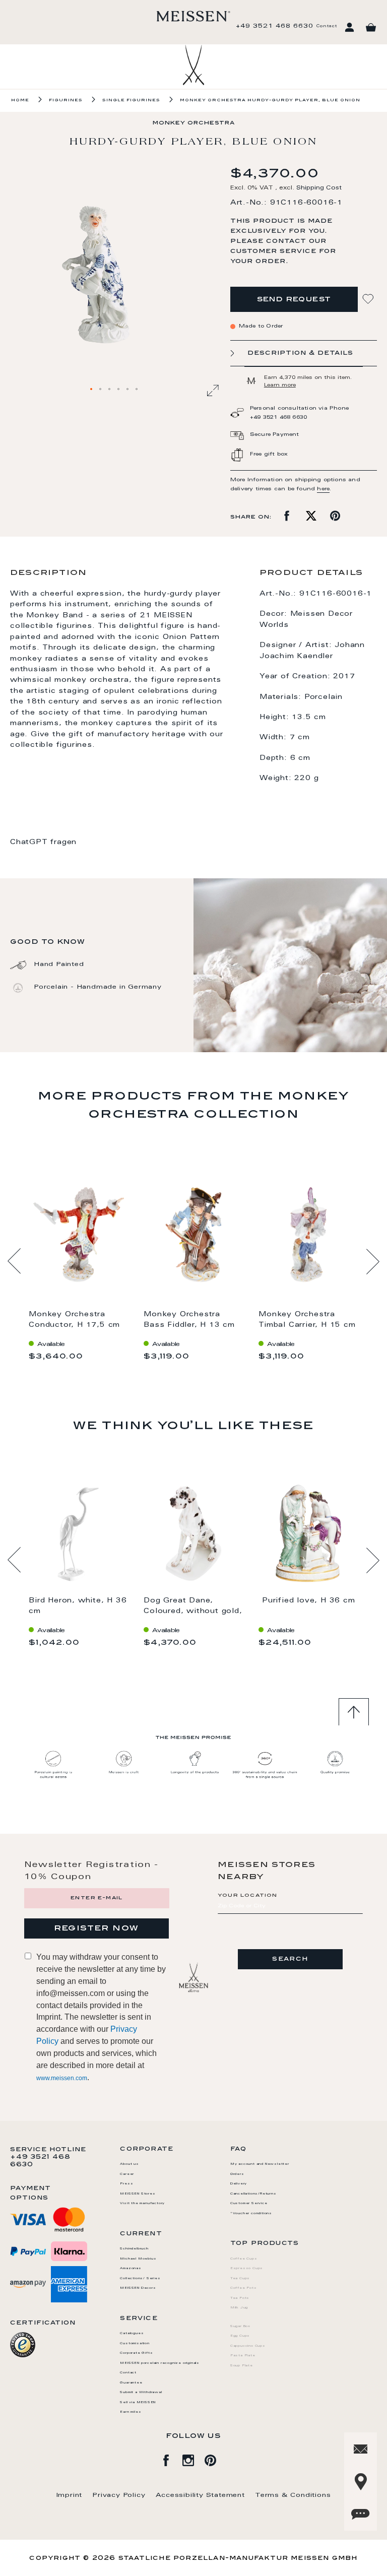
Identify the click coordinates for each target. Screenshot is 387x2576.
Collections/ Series (140, 2279)
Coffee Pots (244, 2288)
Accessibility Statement (200, 2495)
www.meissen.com (62, 2078)
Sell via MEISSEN (138, 2403)
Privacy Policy (119, 2495)
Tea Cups (240, 2279)
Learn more (280, 385)
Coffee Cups (244, 2259)
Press (126, 2184)
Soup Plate (242, 2366)
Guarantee (131, 2383)
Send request (294, 300)
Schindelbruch (134, 2249)
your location (248, 1896)
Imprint (70, 2495)
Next (373, 1261)
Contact (327, 26)
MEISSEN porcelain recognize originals (160, 2363)
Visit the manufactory (142, 2204)
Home (20, 100)
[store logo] (193, 16)
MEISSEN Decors (138, 2288)
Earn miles (131, 2412)
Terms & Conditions (293, 2495)
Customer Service (249, 2204)
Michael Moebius (138, 2259)
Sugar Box (240, 2327)
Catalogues (132, 2334)
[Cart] (371, 28)
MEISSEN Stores (138, 2194)
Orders (237, 2174)
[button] (92, 390)
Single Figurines (131, 100)
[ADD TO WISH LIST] (369, 299)
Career (127, 2174)
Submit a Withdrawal (141, 2393)
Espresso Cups (247, 2269)
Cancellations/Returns (253, 2194)
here (323, 489)
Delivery (239, 2184)
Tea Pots (240, 2298)
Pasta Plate (243, 2356)
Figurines (66, 100)
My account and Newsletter (260, 2164)
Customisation (135, 2344)
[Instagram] (193, 2459)
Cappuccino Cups (248, 2346)
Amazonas (131, 2269)
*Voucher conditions (251, 2214)
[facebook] (171, 2459)
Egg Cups (240, 2336)
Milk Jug (239, 2308)
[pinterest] (216, 2459)
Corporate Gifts (136, 2353)
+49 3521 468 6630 (275, 26)
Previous (14, 1261)
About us (129, 2164)
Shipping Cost (319, 188)
